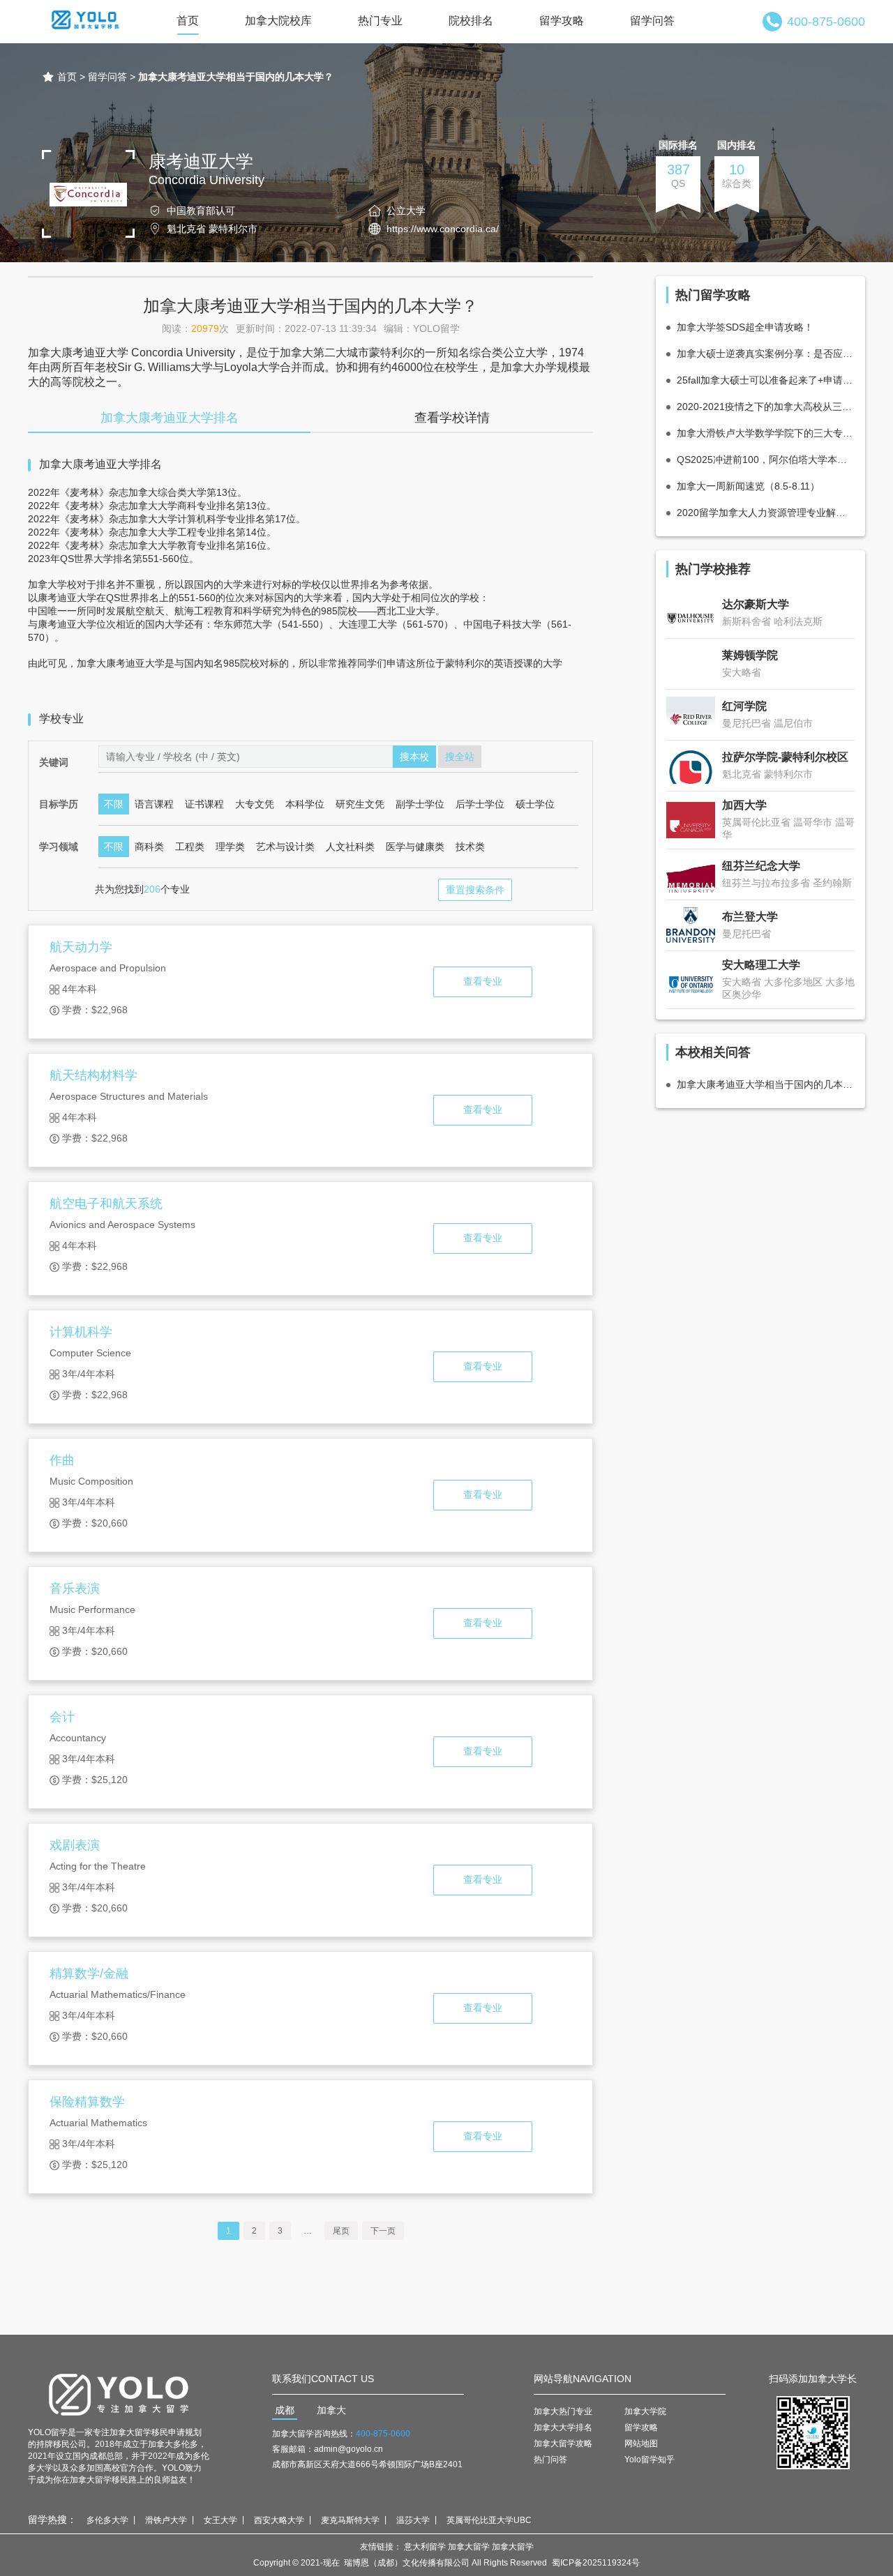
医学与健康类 (415, 847)
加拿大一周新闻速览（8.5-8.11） (748, 486)
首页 (188, 21)
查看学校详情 (452, 418)
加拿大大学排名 (563, 2427)
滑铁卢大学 (166, 2520)
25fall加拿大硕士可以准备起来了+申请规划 (766, 380)
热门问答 (550, 2460)
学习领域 (59, 847)
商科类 (149, 847)
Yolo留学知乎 (650, 2460)
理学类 (230, 847)
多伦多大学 (107, 2520)
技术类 (470, 847)
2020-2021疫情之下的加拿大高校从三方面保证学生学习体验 (766, 407)
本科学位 (305, 804)
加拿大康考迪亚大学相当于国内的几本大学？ (766, 1084)
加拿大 (331, 2410)
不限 (114, 804)
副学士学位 (420, 804)
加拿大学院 (645, 2411)
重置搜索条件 (475, 890)
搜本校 (414, 757)
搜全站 (460, 757)
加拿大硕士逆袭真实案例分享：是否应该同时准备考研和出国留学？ (766, 354)
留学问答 (652, 21)
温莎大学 (413, 2520)
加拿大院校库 (278, 21)
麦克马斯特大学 (350, 2520)
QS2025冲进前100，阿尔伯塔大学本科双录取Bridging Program (766, 460)
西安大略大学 (279, 2520)
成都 (285, 2410)
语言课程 (154, 804)
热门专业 (380, 21)
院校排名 (471, 21)
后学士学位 (480, 804)
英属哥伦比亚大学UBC (489, 2520)
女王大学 (220, 2520)
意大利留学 (425, 2547)
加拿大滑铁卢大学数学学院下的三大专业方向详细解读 (766, 433)
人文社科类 (350, 847)
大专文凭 (255, 804)
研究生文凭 (360, 804)
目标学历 (59, 804)
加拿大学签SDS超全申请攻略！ (745, 327)
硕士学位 (535, 804)
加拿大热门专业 (563, 2411)
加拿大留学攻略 (563, 2444)
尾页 (341, 2231)
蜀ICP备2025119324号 (596, 2563)
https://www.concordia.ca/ (443, 229)
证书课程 (204, 804)
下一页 (383, 2231)
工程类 (190, 847)
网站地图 (641, 2444)
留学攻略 (562, 21)
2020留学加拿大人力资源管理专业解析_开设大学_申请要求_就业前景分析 (766, 513)
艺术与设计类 (285, 847)
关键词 (54, 762)
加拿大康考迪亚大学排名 (170, 418)
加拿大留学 (469, 2547)
